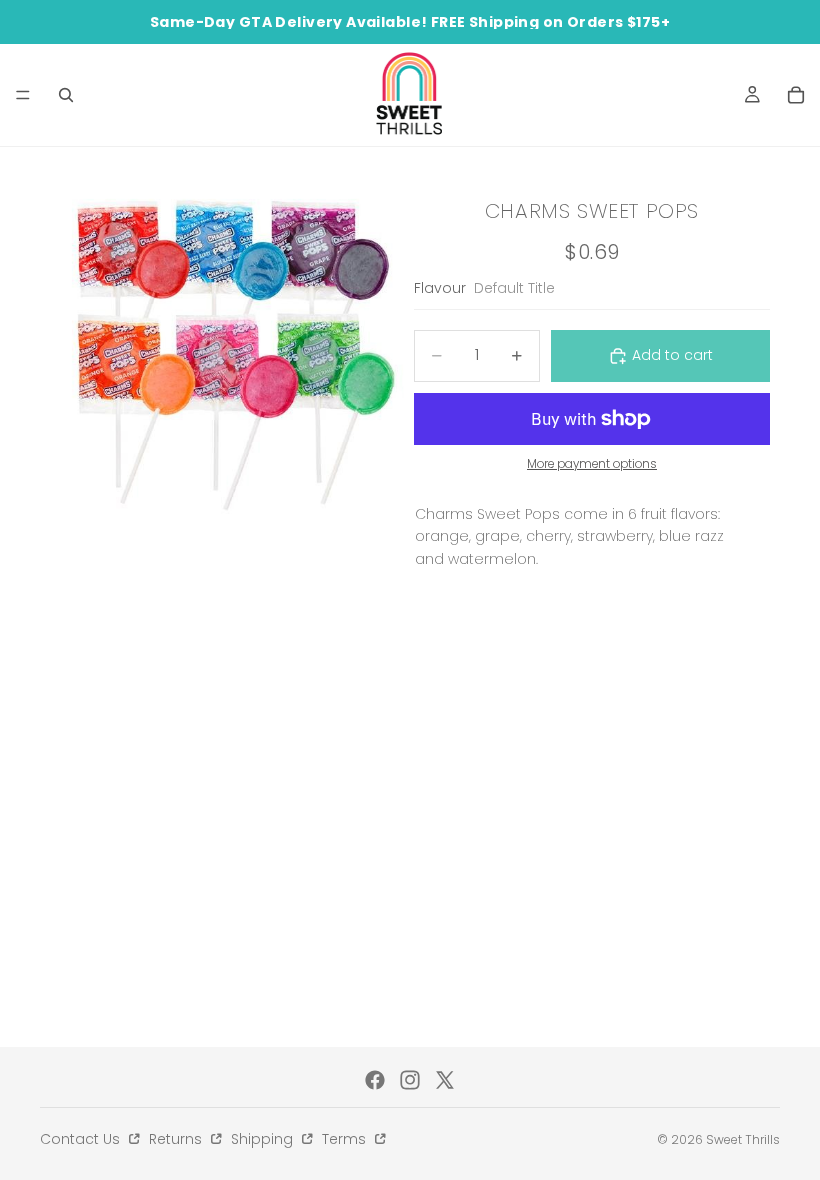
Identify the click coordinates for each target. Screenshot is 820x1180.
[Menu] (23, 95)
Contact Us (82, 1139)
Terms (346, 1139)
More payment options (592, 464)
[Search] (66, 95)
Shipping (264, 1139)
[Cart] (796, 95)
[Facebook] (375, 1080)
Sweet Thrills (743, 1139)
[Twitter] (445, 1080)
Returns (177, 1139)
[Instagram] (410, 1080)
